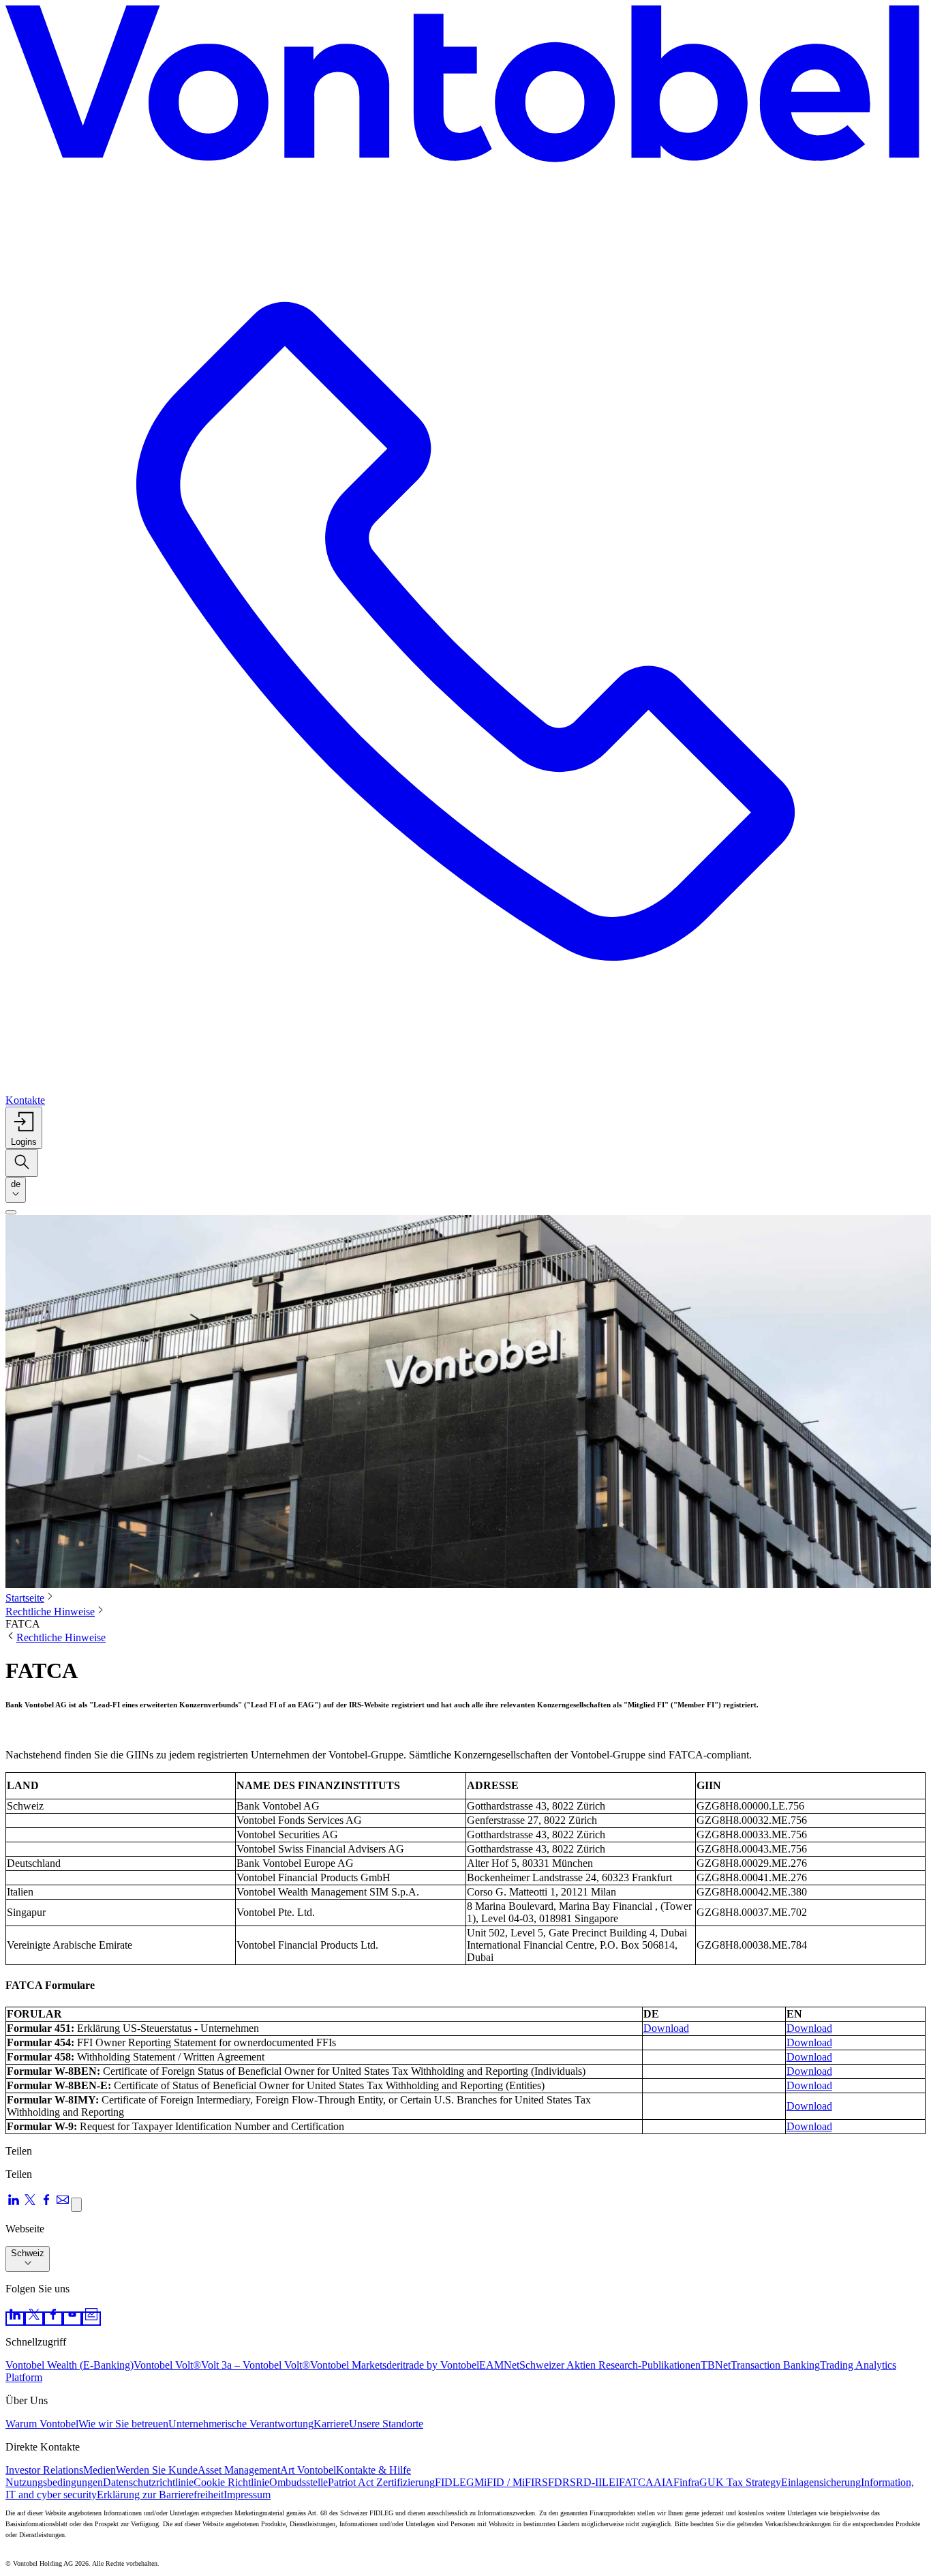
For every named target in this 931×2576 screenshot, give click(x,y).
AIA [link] (663, 2482)
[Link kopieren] (76, 2205)
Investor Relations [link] (44, 2470)
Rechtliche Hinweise (50, 1612)
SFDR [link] (556, 2482)
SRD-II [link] (586, 2482)
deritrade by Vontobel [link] (433, 2365)
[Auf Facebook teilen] (46, 2204)
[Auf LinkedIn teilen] (14, 2204)
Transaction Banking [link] (775, 2365)
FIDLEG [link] (455, 2482)
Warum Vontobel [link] (42, 2424)
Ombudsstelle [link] (299, 2482)
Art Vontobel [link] (308, 2470)
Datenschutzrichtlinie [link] (148, 2482)
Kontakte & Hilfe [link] (373, 2470)
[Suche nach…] (22, 1163)
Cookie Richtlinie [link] (231, 2482)
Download (666, 2028)
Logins (24, 1142)
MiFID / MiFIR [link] (508, 2482)
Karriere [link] (331, 2424)
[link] (15, 2319)
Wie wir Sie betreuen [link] (123, 2424)
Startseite (25, 1598)
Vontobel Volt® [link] (167, 2365)
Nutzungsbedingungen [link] (54, 2482)
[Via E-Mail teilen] (63, 2204)
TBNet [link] (716, 2365)
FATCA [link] (636, 2482)
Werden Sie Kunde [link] (157, 2470)
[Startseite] (465, 88)
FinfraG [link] (690, 2482)
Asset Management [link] (239, 2470)
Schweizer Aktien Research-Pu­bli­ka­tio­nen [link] (610, 2365)
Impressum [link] (247, 2495)
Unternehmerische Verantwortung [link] (241, 2424)
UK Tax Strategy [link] (744, 2482)
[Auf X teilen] (30, 2204)
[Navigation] (11, 1212)
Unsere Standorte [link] (386, 2424)
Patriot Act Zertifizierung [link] (381, 2482)
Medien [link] (100, 2470)
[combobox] (16, 1190)
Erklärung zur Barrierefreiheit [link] (160, 2495)
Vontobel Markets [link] (348, 2365)
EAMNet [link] (499, 2365)
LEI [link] (610, 2482)
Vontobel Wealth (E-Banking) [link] (70, 2365)
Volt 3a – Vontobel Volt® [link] (256, 2365)
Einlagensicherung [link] (821, 2482)
